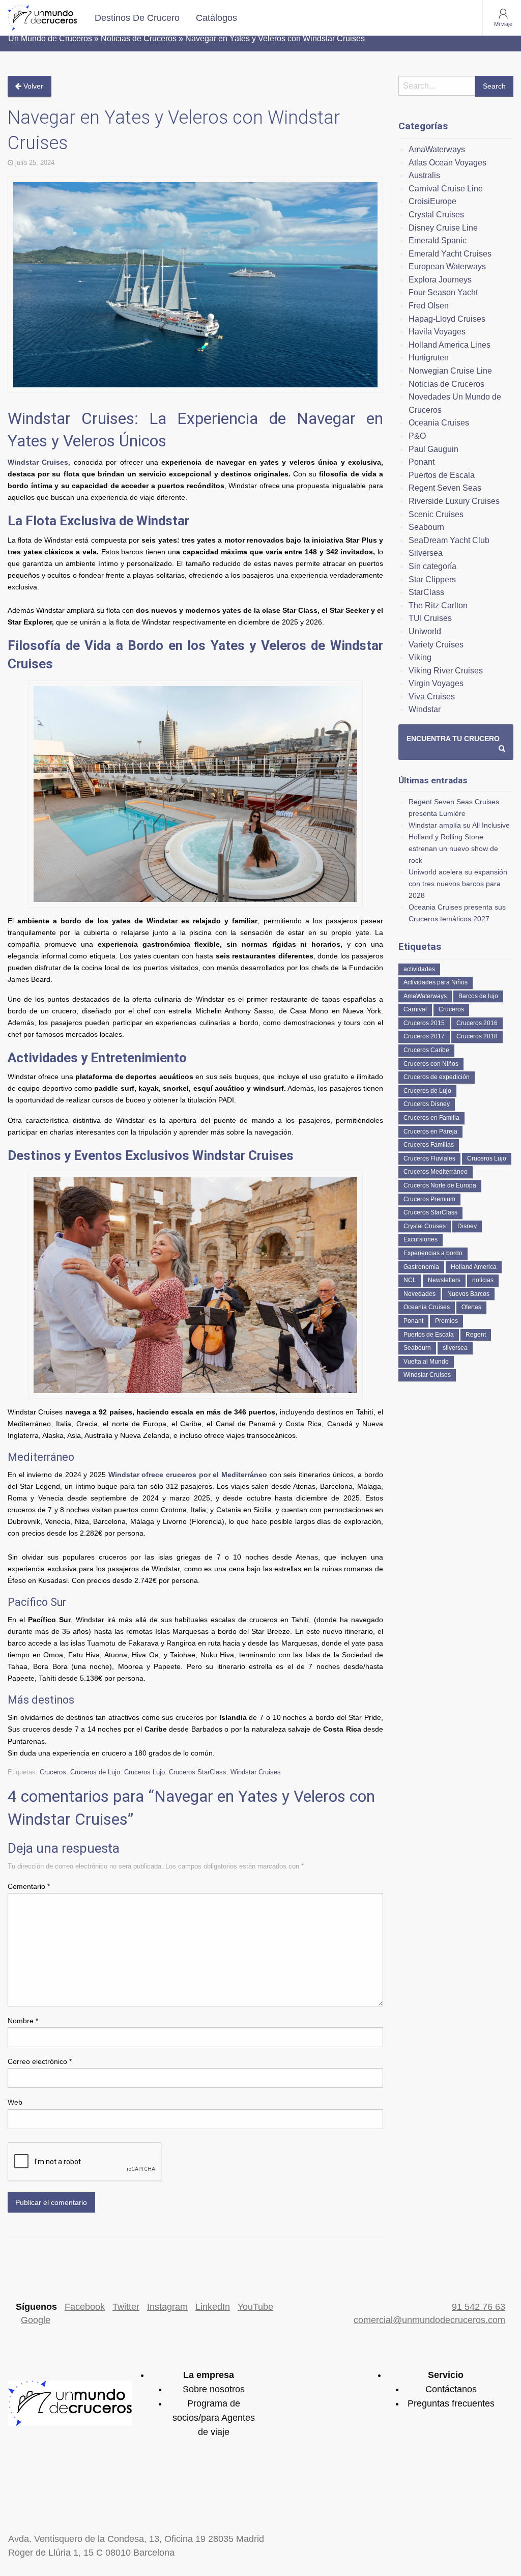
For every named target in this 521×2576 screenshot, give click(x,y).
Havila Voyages (437, 332)
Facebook (85, 2307)
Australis (424, 175)
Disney (467, 1226)
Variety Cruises (436, 645)
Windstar (425, 709)
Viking (420, 657)
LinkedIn (213, 2307)
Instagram (167, 2307)
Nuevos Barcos (468, 1294)
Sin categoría (432, 566)
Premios (446, 1321)
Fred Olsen (429, 306)
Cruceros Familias (429, 1145)
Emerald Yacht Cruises (450, 254)
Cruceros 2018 (477, 1036)
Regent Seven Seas (445, 488)
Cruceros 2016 (477, 1023)
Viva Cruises (432, 697)
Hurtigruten (429, 358)
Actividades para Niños (436, 982)
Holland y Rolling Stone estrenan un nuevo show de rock (453, 848)
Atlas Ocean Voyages (447, 163)
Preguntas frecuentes (451, 2403)
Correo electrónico (40, 2061)
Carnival (415, 1009)
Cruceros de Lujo (95, 1772)
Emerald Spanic (438, 240)
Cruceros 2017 (424, 1036)
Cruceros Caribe (426, 1050)
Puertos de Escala (442, 475)
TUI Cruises (430, 618)
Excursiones (421, 1239)
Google (36, 2320)
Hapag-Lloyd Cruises (447, 319)
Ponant (422, 462)
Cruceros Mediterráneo (436, 1172)
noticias (483, 1280)
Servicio (446, 2375)
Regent (476, 1335)
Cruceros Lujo (144, 1772)
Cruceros (53, 1772)
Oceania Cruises (439, 423)
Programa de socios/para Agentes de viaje (214, 2418)
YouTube (255, 2307)
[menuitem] (137, 18)
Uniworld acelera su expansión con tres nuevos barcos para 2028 (458, 884)
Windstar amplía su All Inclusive (459, 825)
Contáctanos (451, 2389)
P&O (417, 436)
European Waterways (447, 266)
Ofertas (471, 1307)
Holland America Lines (450, 345)
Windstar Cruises (38, 462)
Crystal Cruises (436, 215)
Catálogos (216, 18)
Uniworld (425, 631)
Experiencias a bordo (433, 1253)
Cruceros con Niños (431, 1064)
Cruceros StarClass (198, 1772)
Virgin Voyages (436, 683)
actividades (419, 969)
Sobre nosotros (214, 2389)
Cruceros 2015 (424, 1023)
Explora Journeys (440, 280)
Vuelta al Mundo (426, 1362)
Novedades (419, 1294)
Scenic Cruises (436, 514)
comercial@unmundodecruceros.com (429, 2320)
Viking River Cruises (446, 671)
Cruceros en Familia (431, 1118)
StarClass (426, 592)
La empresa (209, 2375)
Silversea (426, 553)
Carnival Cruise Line (446, 189)
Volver (32, 86)
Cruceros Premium (429, 1199)
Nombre (23, 2021)
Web (15, 2102)
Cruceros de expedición (437, 1077)
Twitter (126, 2307)
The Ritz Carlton (438, 605)
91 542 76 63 (479, 2307)
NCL (410, 1280)
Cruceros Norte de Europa (440, 1185)
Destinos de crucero (137, 18)
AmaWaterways (437, 149)
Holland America (474, 1267)
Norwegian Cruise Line (450, 371)
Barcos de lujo (478, 996)
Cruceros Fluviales (429, 1158)
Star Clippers (432, 579)
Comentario (29, 1886)
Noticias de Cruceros (446, 384)
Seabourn (426, 527)
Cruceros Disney (427, 1104)
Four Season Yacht (443, 292)
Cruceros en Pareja (430, 1131)
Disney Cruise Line (443, 228)
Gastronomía (421, 1267)
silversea (455, 1348)
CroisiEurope (432, 201)
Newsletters (444, 1280)
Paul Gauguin (433, 449)
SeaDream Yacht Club (449, 540)
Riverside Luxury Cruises (454, 501)
